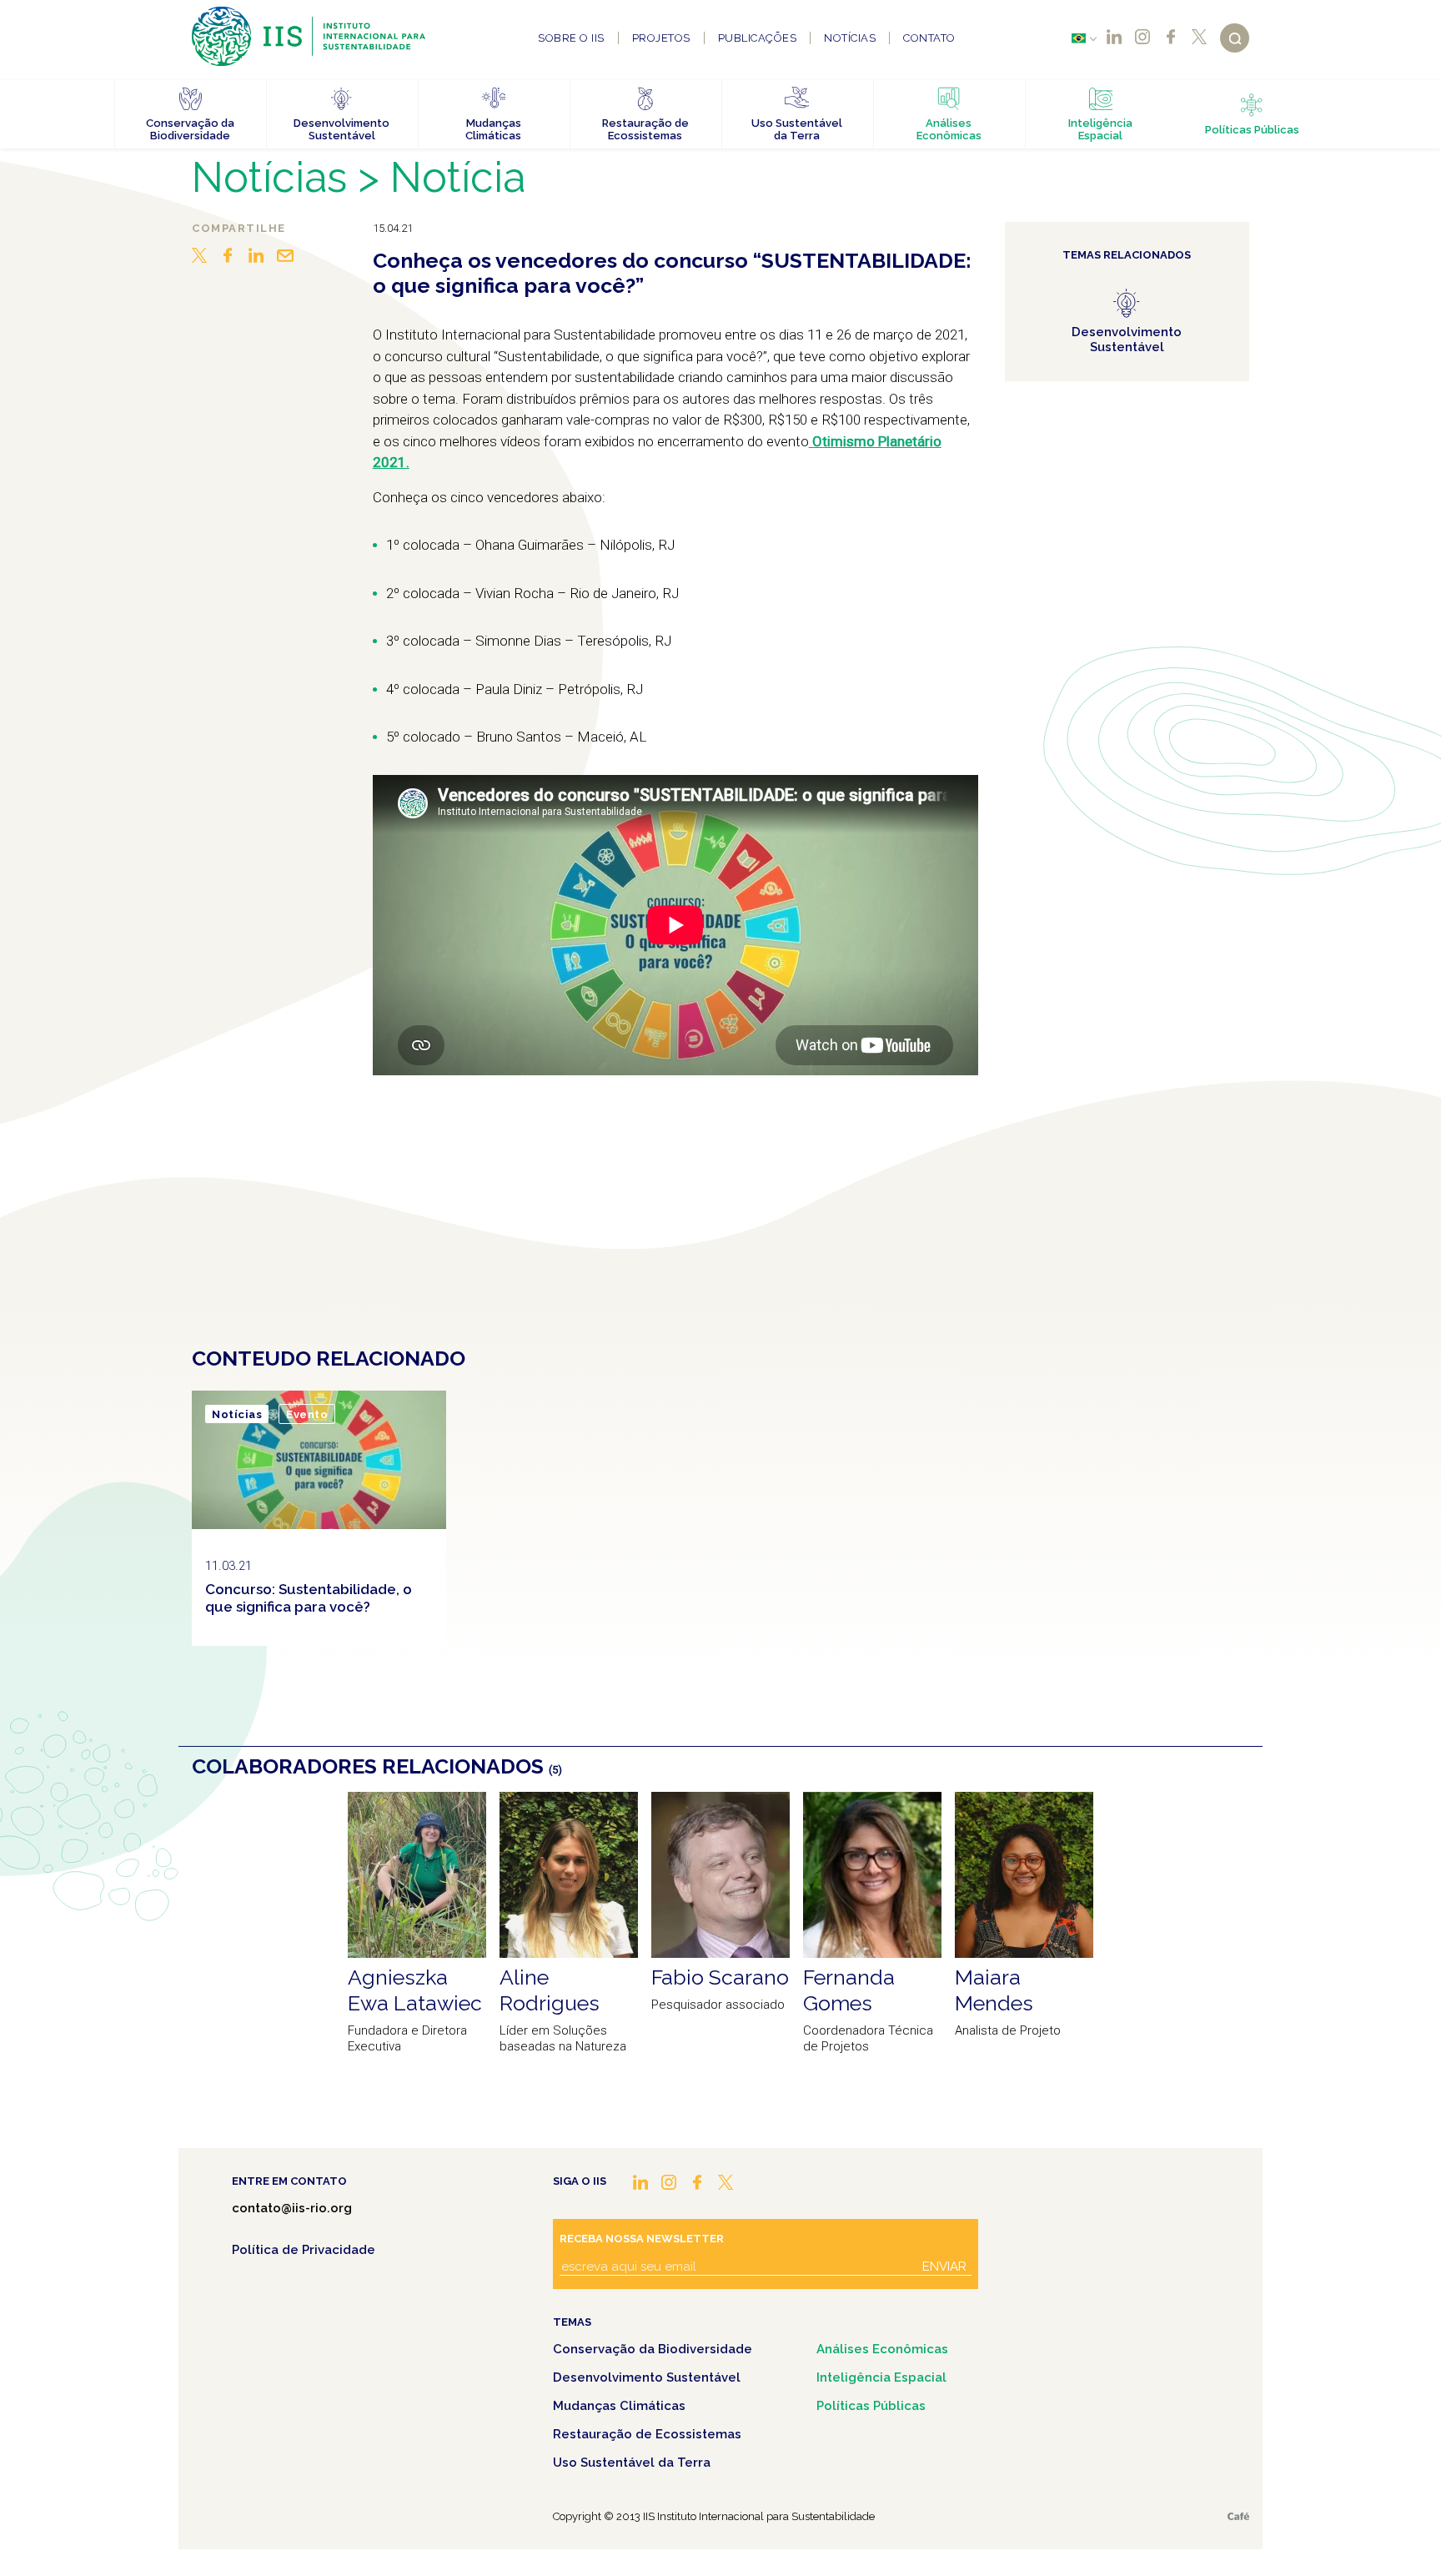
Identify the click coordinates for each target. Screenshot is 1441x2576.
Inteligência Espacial (881, 2377)
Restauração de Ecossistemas (647, 2434)
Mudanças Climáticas (619, 2406)
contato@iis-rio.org (292, 2208)
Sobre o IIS (571, 38)
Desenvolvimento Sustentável (647, 2377)
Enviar (944, 2267)
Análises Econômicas (882, 2349)
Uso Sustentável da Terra (632, 2463)
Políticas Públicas (871, 2406)
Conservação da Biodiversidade (653, 2349)
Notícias (850, 38)
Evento (307, 1414)
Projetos (661, 38)
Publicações (758, 38)
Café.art (1238, 2516)
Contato (929, 38)
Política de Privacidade (304, 2250)
